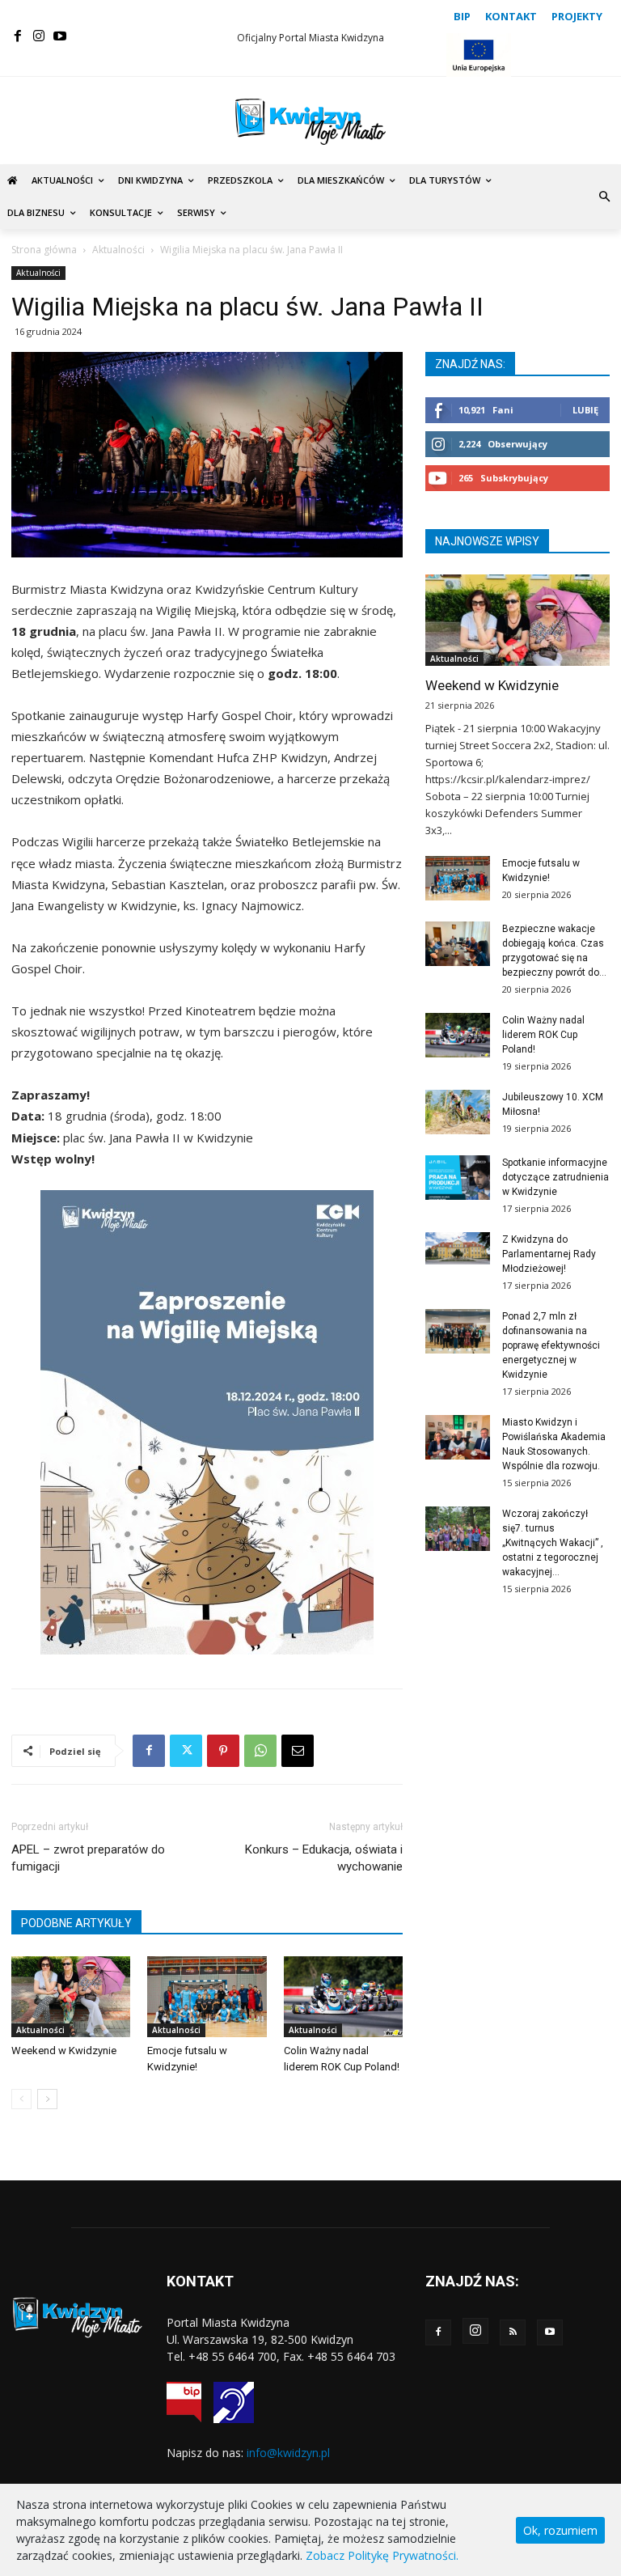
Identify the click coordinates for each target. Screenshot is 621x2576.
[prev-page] (21, 2099)
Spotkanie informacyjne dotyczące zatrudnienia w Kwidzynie (556, 1177)
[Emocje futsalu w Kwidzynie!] (207, 1997)
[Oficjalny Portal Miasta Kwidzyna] (310, 122)
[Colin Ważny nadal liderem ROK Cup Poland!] (343, 1997)
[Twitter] (186, 1751)
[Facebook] (18, 36)
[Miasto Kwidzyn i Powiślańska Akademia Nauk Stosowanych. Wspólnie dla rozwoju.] (458, 1437)
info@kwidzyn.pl (288, 2453)
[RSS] (513, 2332)
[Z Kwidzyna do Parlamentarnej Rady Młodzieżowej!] (458, 1248)
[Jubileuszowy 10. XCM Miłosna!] (458, 1112)
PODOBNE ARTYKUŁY (76, 1923)
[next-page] (47, 2099)
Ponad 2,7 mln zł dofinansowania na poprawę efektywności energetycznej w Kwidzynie (551, 1345)
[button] (604, 197)
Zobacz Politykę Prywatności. (382, 2555)
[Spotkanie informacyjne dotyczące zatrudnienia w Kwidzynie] (458, 1178)
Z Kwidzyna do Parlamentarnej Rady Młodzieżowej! (549, 1254)
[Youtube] (60, 36)
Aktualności (118, 250)
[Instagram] (39, 36)
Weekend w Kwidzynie (64, 2051)
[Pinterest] (223, 1751)
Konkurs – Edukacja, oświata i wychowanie (324, 1858)
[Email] (298, 1751)
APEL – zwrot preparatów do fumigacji (88, 1858)
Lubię (585, 410)
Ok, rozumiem (560, 2530)
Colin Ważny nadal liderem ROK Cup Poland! (543, 1035)
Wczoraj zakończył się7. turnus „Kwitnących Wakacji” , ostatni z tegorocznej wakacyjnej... (553, 1543)
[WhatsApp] (260, 1751)
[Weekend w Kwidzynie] (71, 1997)
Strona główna (44, 250)
